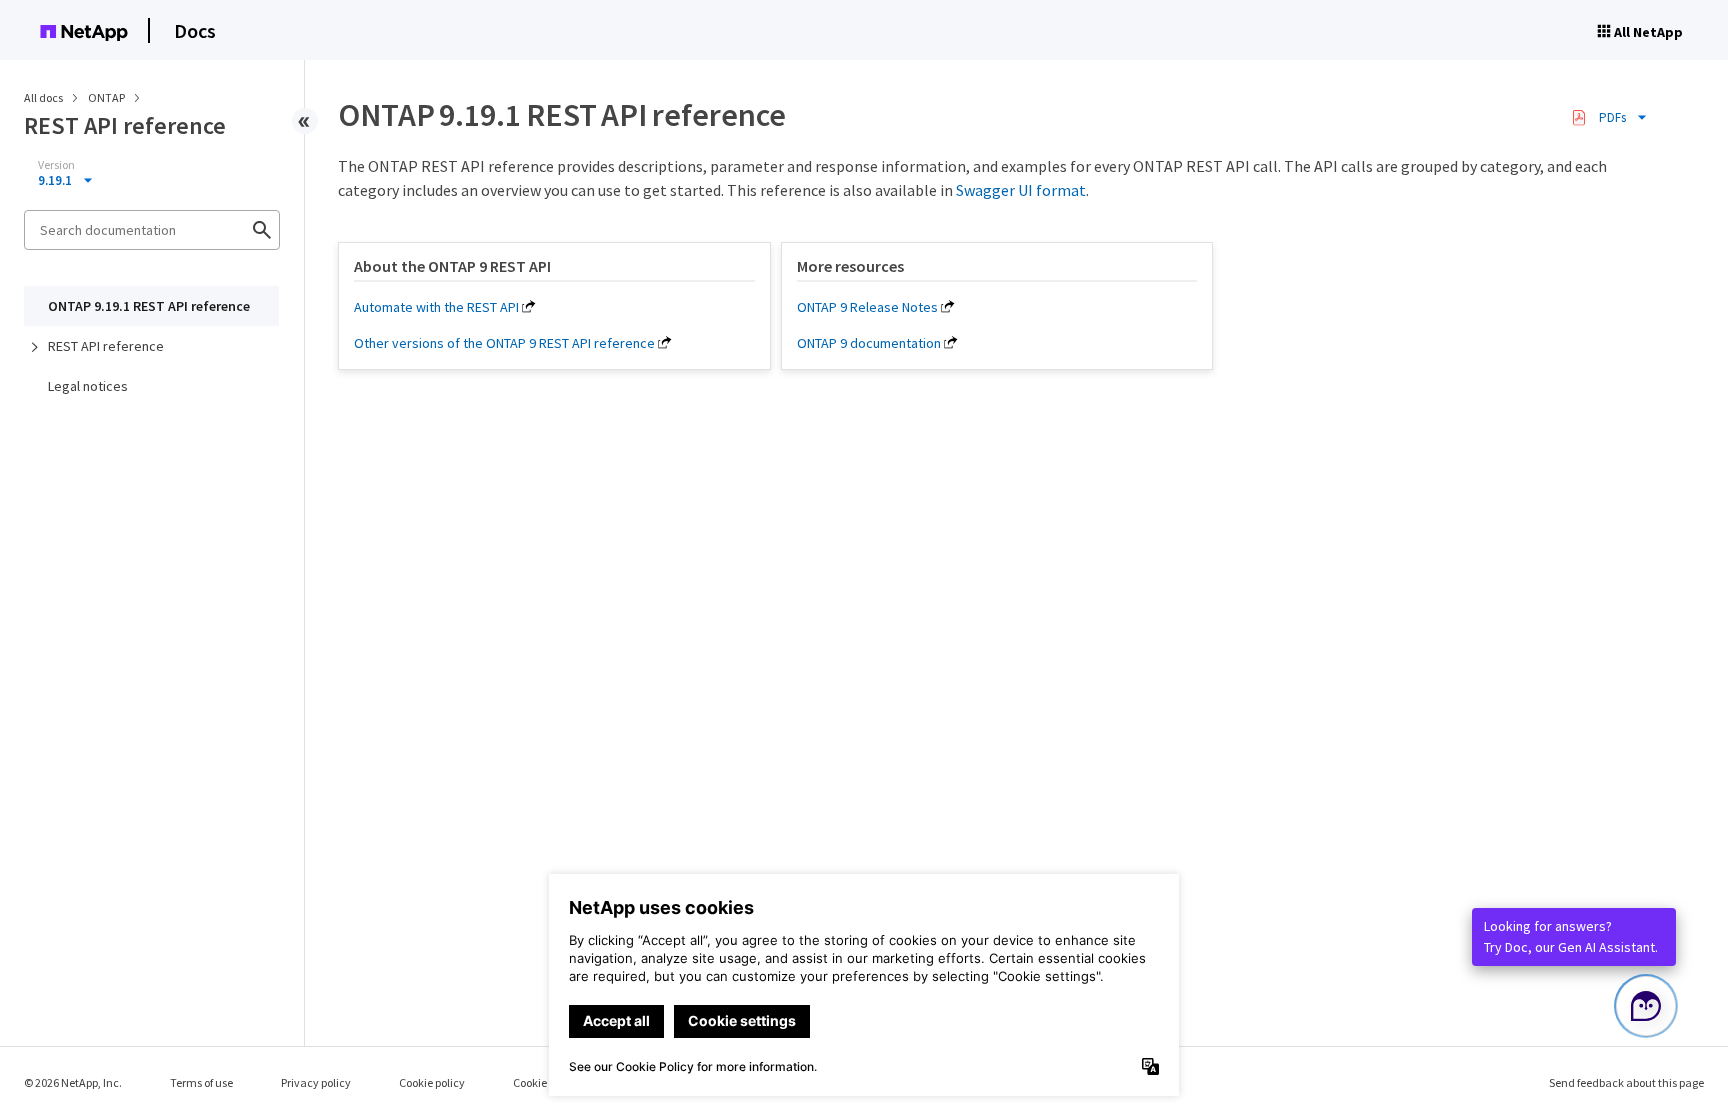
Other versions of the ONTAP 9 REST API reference (504, 343)
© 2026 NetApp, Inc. (73, 1082)
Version (56, 165)
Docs (195, 30)
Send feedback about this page (1626, 1082)
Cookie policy (432, 1082)
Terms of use (201, 1082)
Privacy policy (316, 1082)
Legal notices (88, 386)
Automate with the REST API (436, 307)
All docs (43, 97)
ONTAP (107, 97)
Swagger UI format (1021, 190)
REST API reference (106, 346)
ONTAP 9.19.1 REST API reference (149, 306)
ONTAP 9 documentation (869, 343)
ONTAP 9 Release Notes (867, 307)
